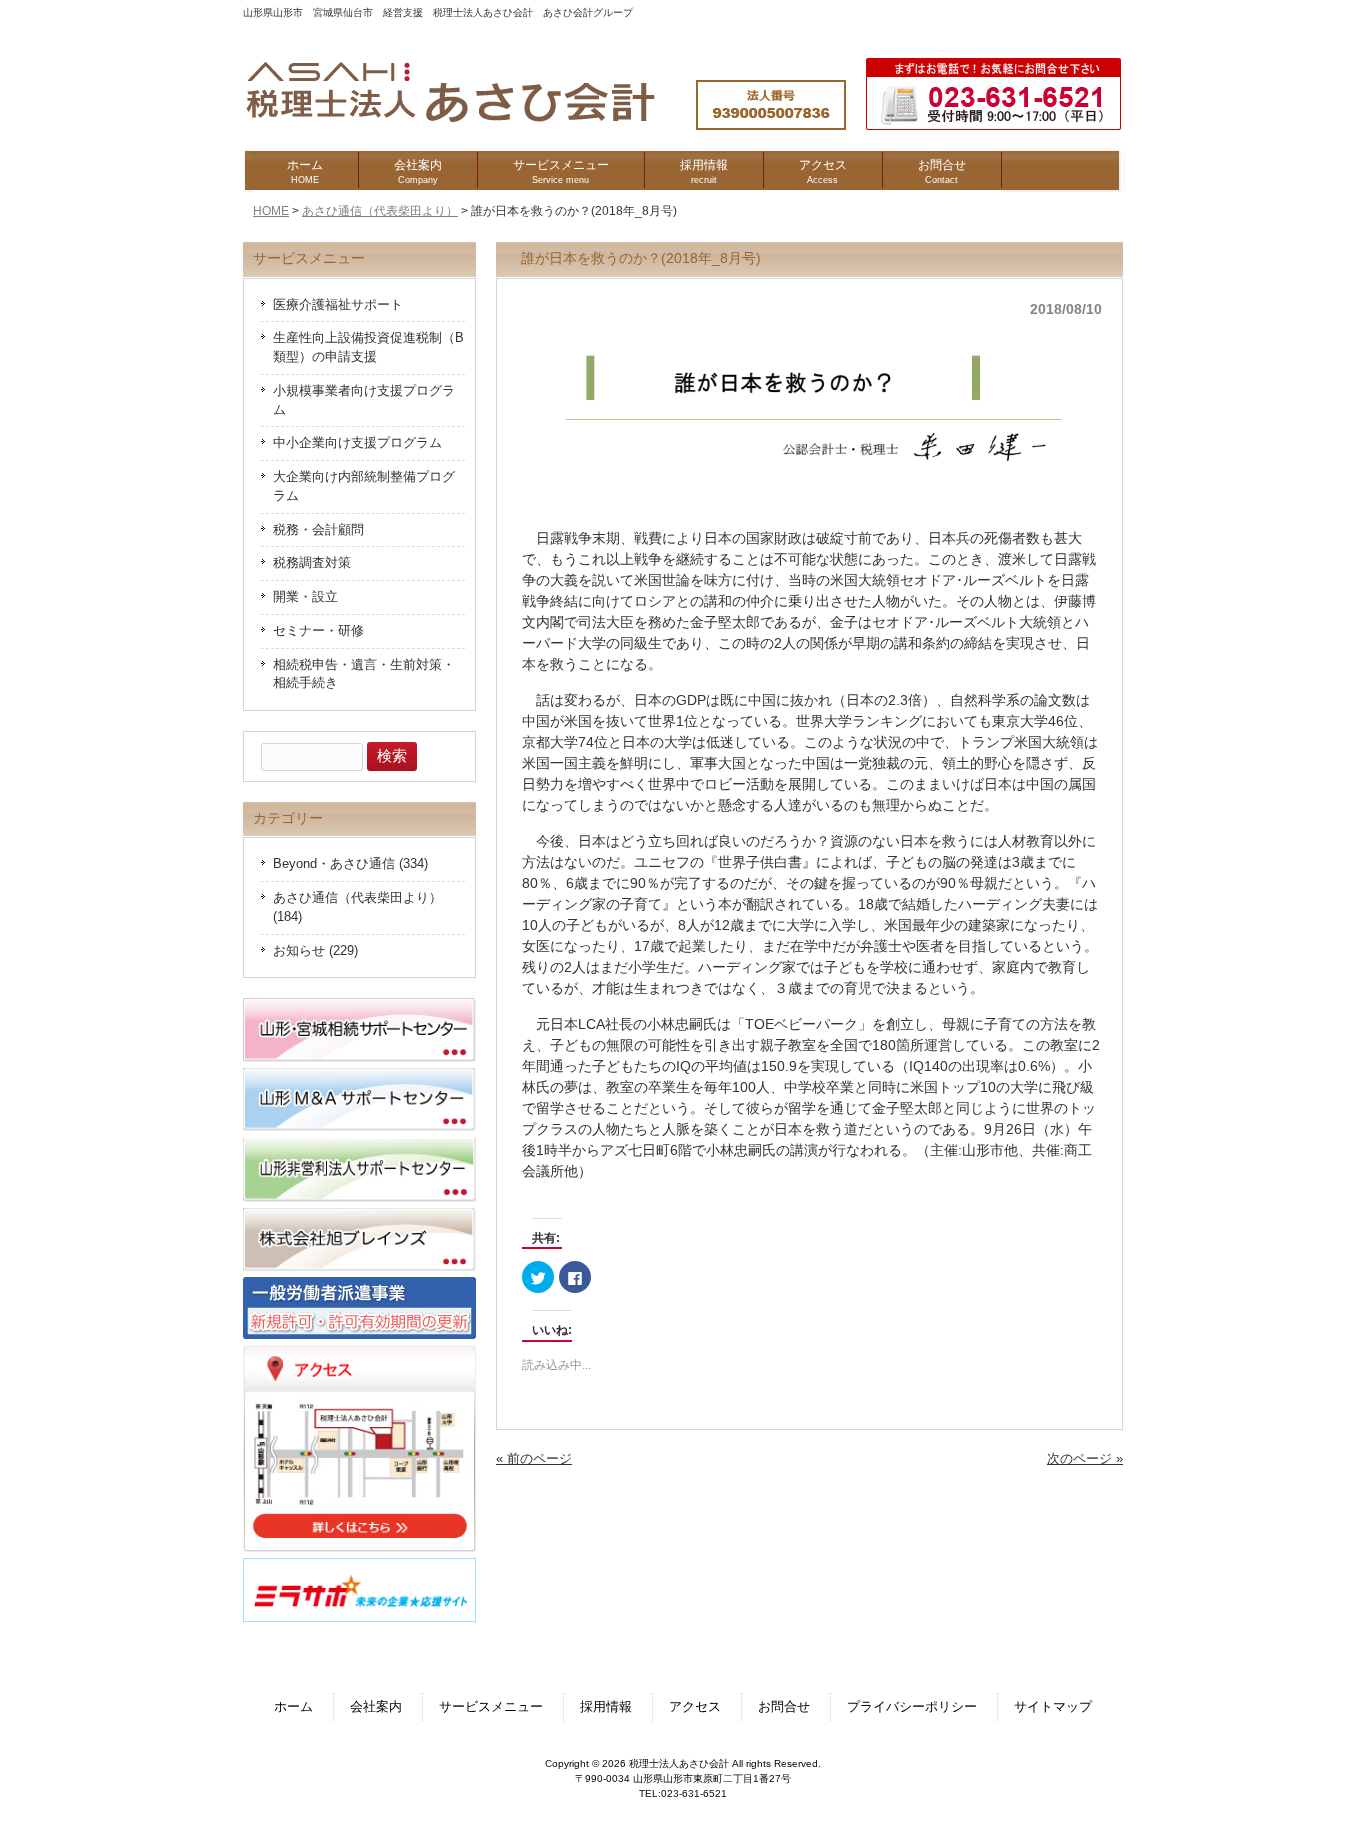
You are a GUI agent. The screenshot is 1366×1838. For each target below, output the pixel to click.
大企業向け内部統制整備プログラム (364, 486)
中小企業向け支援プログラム (357, 443)
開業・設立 (305, 597)
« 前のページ (534, 1459)
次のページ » (1085, 1459)
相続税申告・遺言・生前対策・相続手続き (364, 674)
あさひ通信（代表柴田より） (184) (357, 907)
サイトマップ (1053, 1707)
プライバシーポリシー (912, 1707)
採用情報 (606, 1707)
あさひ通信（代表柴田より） (380, 211)
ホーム (293, 1707)
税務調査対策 (312, 563)
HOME (271, 211)
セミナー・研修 (318, 631)
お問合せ (784, 1707)
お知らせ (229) (315, 951)
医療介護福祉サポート (338, 305)
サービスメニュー (491, 1707)
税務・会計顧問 (318, 530)
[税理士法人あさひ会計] (470, 123)
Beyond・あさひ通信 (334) (350, 864)
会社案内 (376, 1707)
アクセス (695, 1707)
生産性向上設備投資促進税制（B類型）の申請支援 (368, 347)
